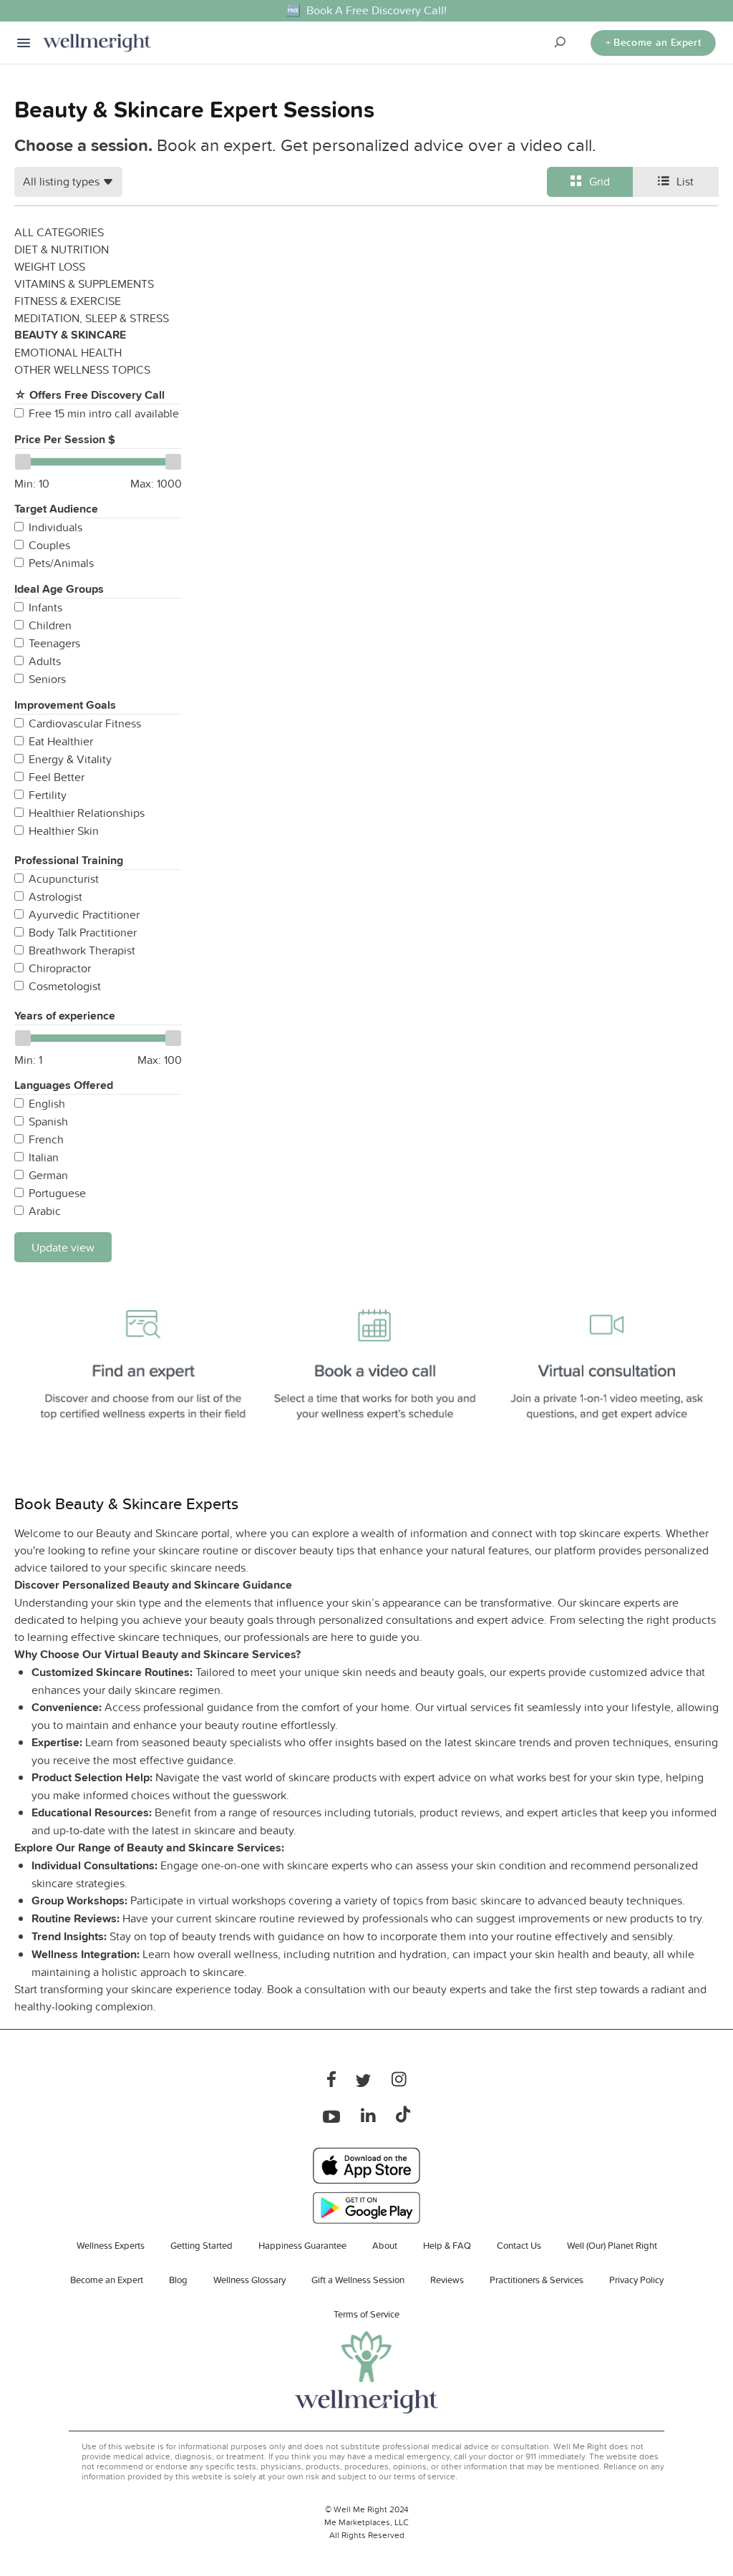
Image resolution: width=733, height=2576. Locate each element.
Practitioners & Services (537, 2280)
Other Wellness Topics (82, 369)
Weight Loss (50, 266)
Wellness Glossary (249, 2280)
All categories (59, 232)
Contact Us (519, 2245)
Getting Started (202, 2245)
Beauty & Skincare (70, 335)
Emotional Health (68, 352)
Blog (178, 2280)
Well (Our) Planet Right (612, 2245)
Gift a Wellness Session (358, 2280)
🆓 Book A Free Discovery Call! (366, 10)
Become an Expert (107, 2280)
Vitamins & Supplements (84, 284)
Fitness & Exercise (68, 301)
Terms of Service (366, 2314)
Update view (63, 1247)
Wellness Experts (111, 2245)
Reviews (447, 2280)
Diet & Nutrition (62, 249)
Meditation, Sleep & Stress (92, 318)
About (385, 2245)
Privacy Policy (636, 2280)
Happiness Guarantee (302, 2245)
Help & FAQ (447, 2245)
